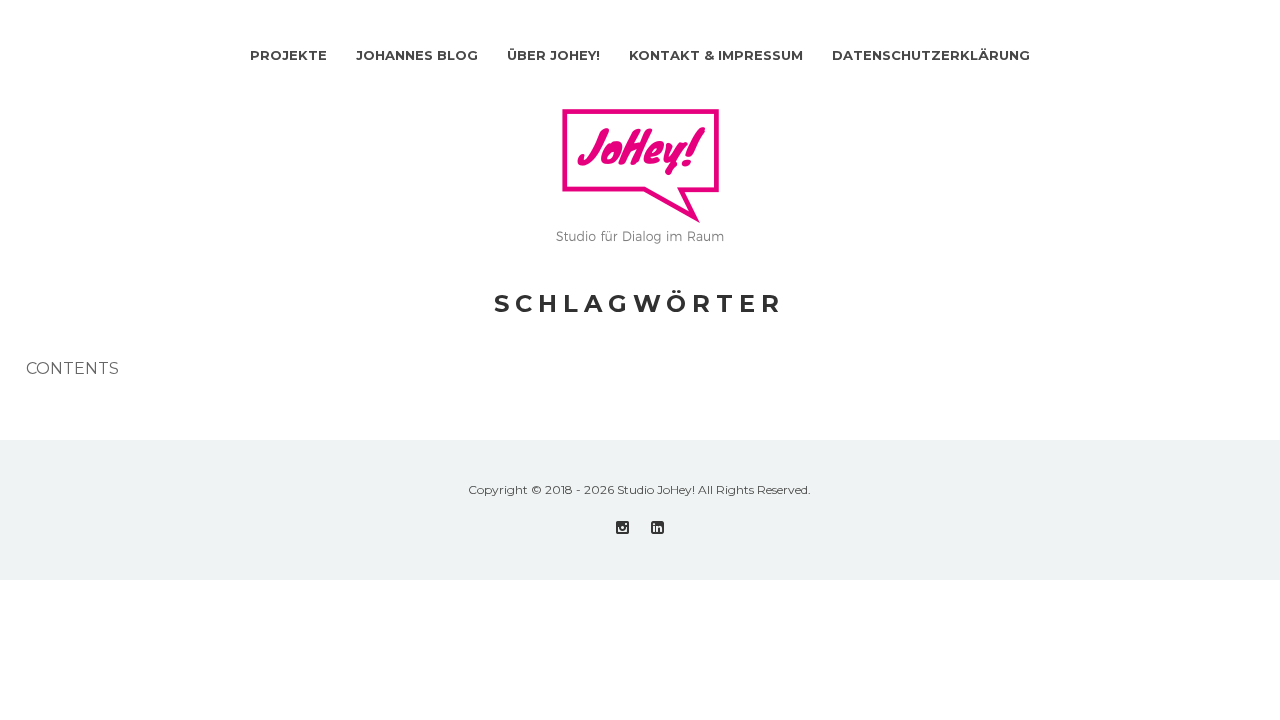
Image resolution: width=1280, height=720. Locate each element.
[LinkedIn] (657, 527)
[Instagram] (622, 527)
